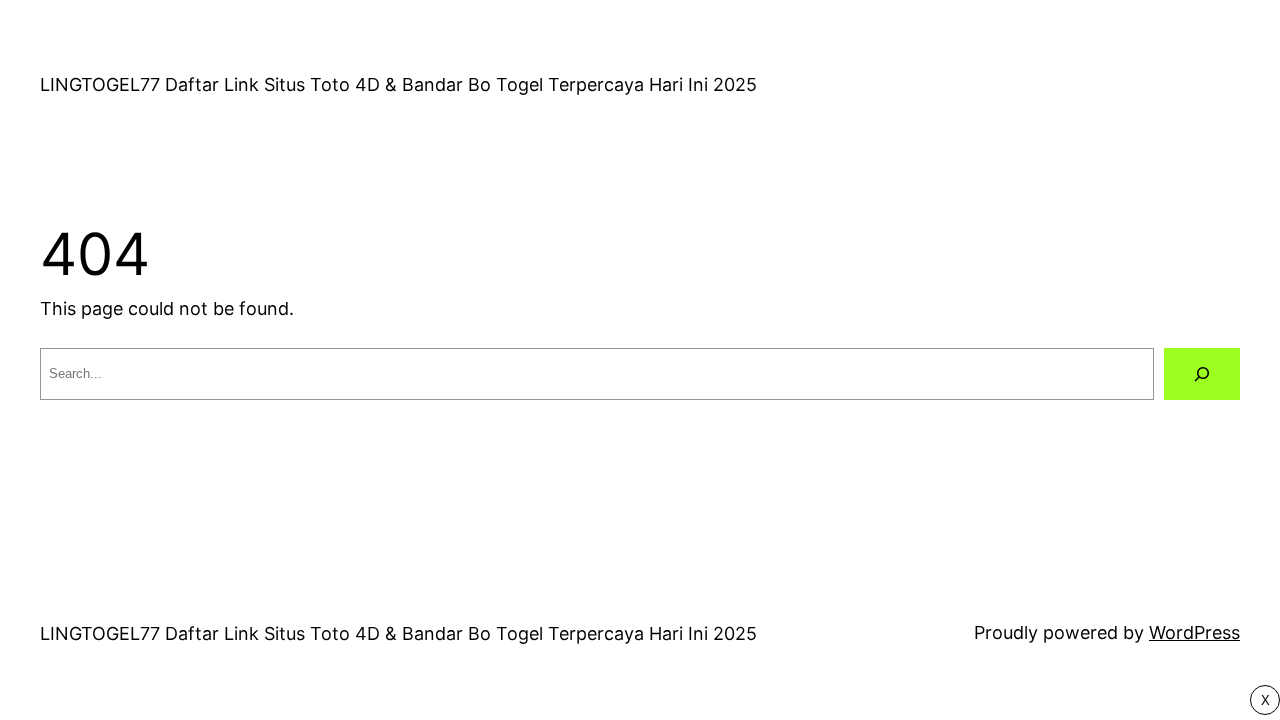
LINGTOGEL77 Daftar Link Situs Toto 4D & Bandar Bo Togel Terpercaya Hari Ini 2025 (398, 84)
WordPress (1194, 632)
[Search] (1202, 374)
